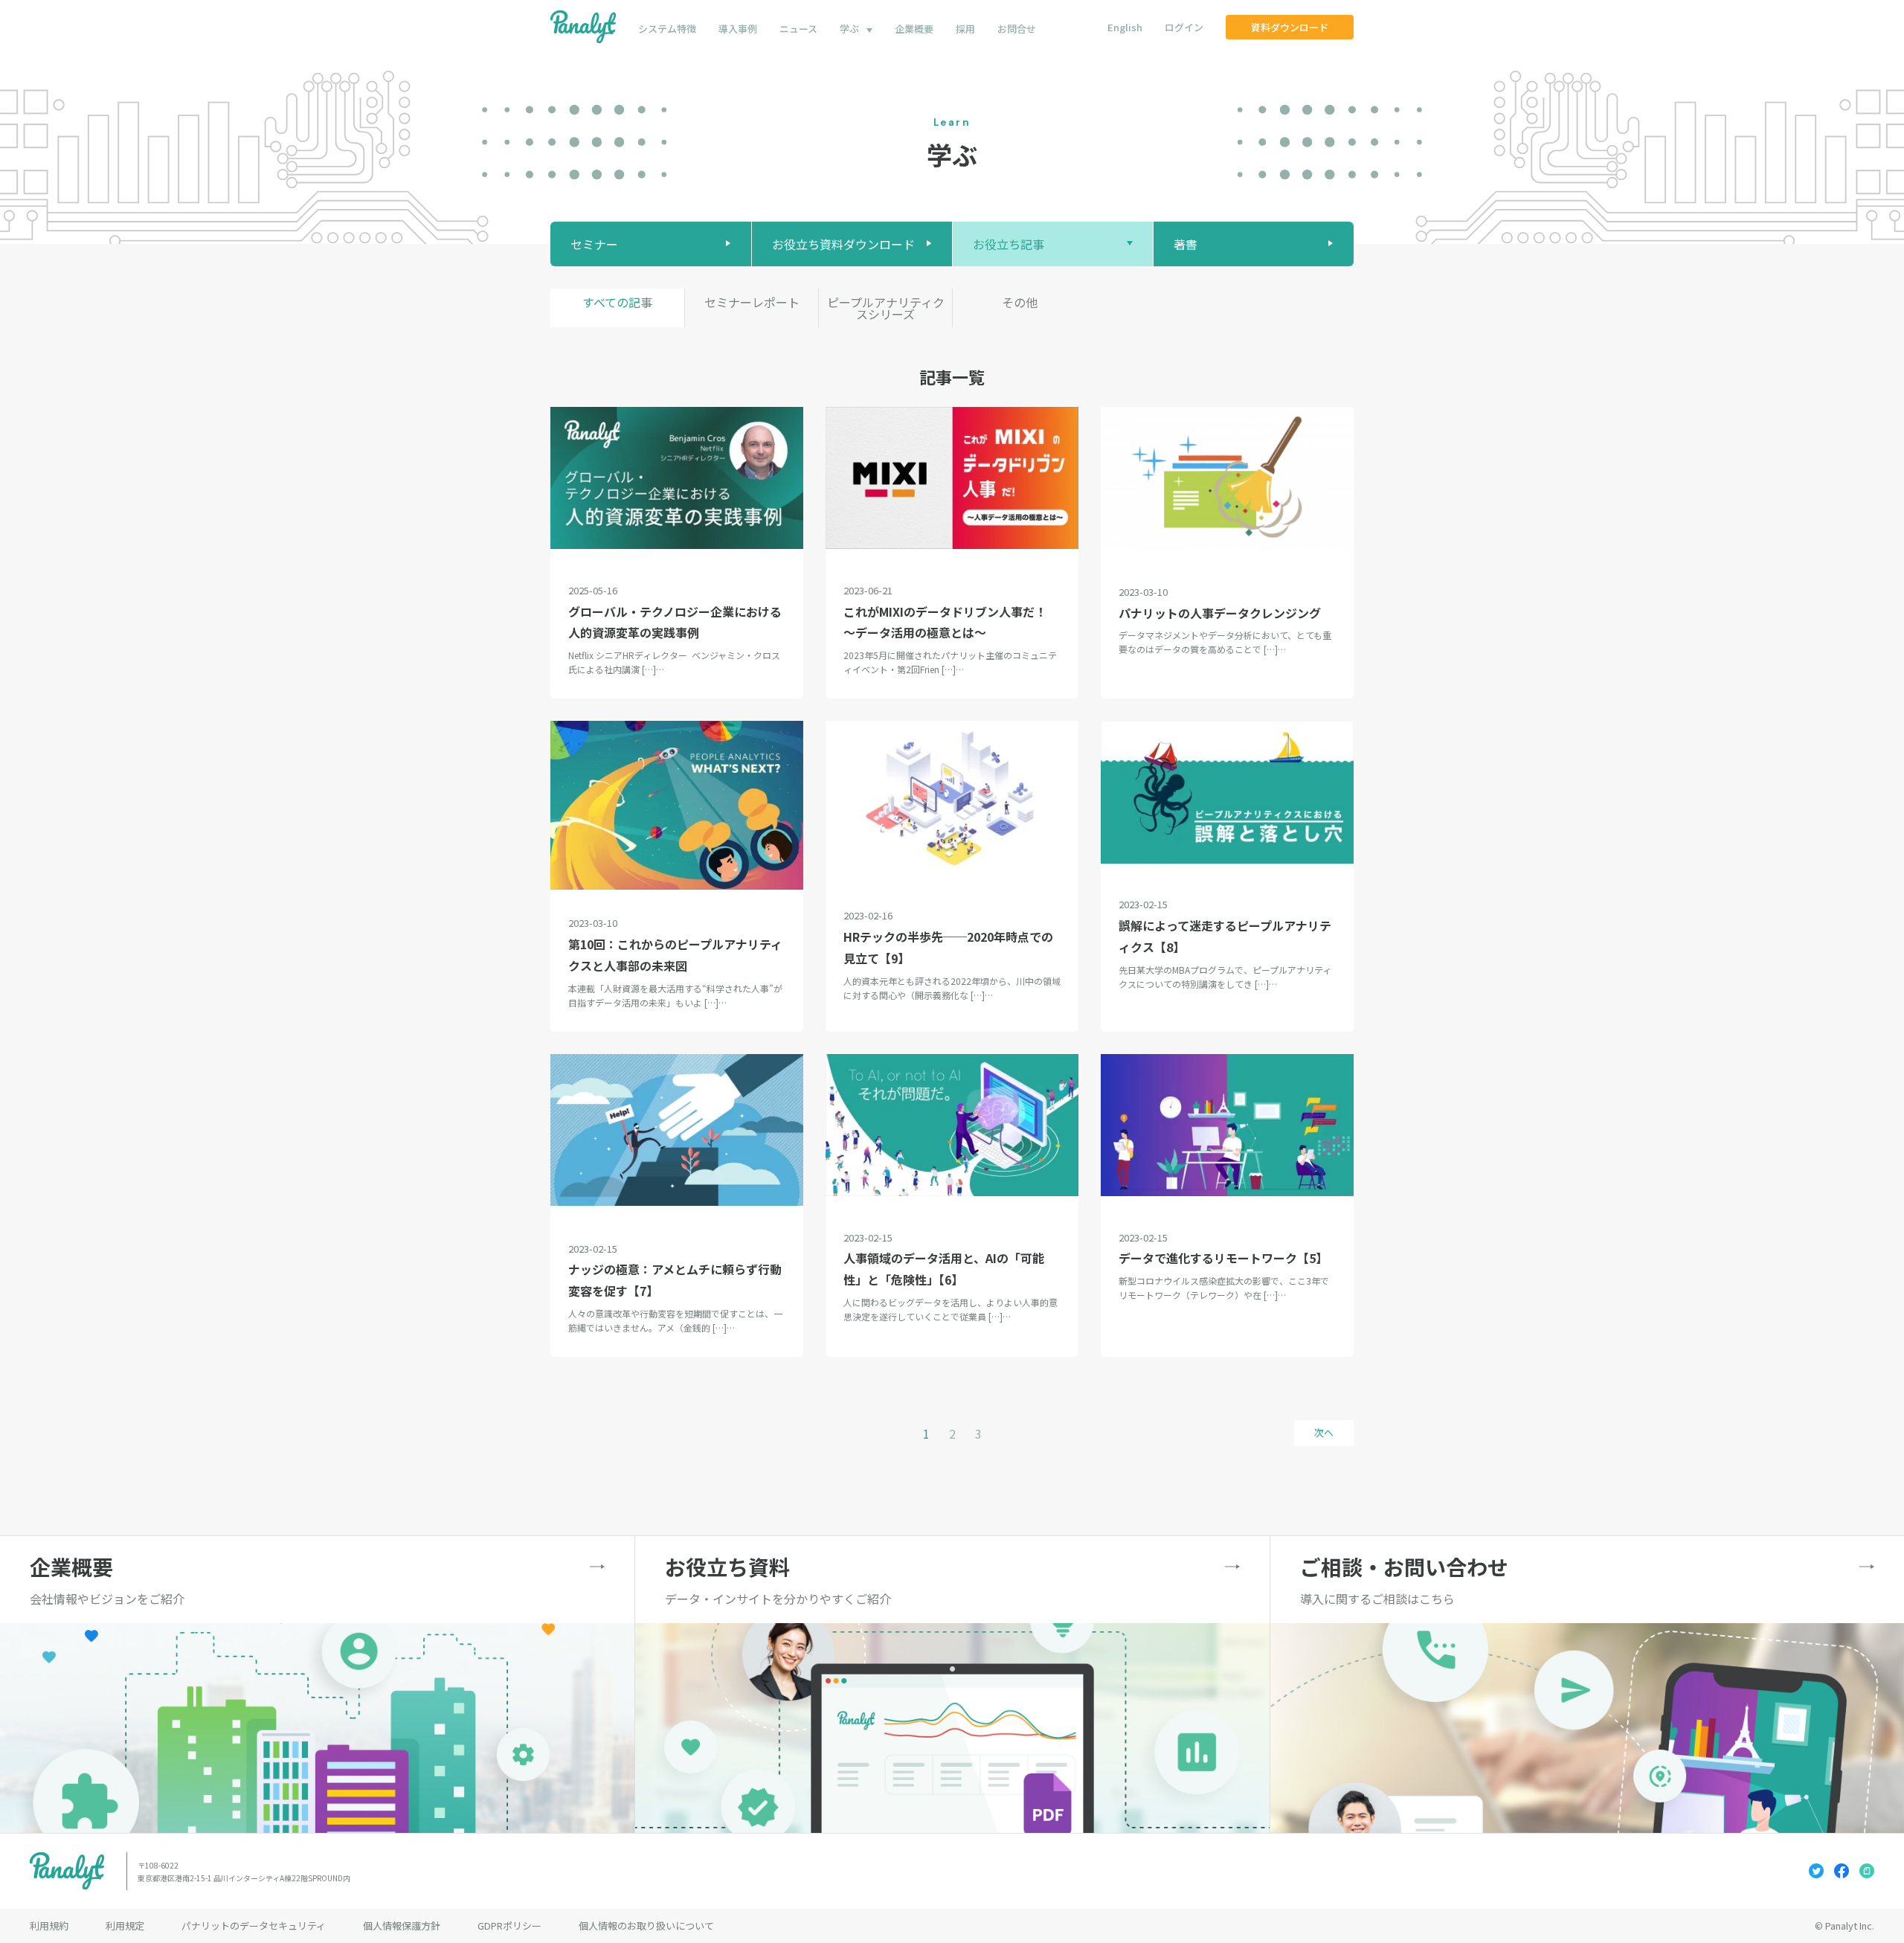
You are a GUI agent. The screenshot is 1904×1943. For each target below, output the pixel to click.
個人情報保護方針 (402, 1926)
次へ (1324, 1432)
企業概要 (914, 29)
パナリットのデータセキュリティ (254, 1926)
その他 (1020, 302)
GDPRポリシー (509, 1926)
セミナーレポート (752, 302)
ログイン (1184, 27)
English (1125, 27)
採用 (965, 29)
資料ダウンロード (1290, 27)
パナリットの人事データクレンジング (1220, 613)
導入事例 (738, 29)
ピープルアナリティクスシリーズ (886, 308)
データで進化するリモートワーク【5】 (1223, 1258)
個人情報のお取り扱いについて (646, 1926)
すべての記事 (617, 302)
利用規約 (49, 1926)
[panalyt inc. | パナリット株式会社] (583, 27)
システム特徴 (667, 29)
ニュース (798, 29)
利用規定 (125, 1926)
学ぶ (849, 29)
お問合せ (1017, 29)
